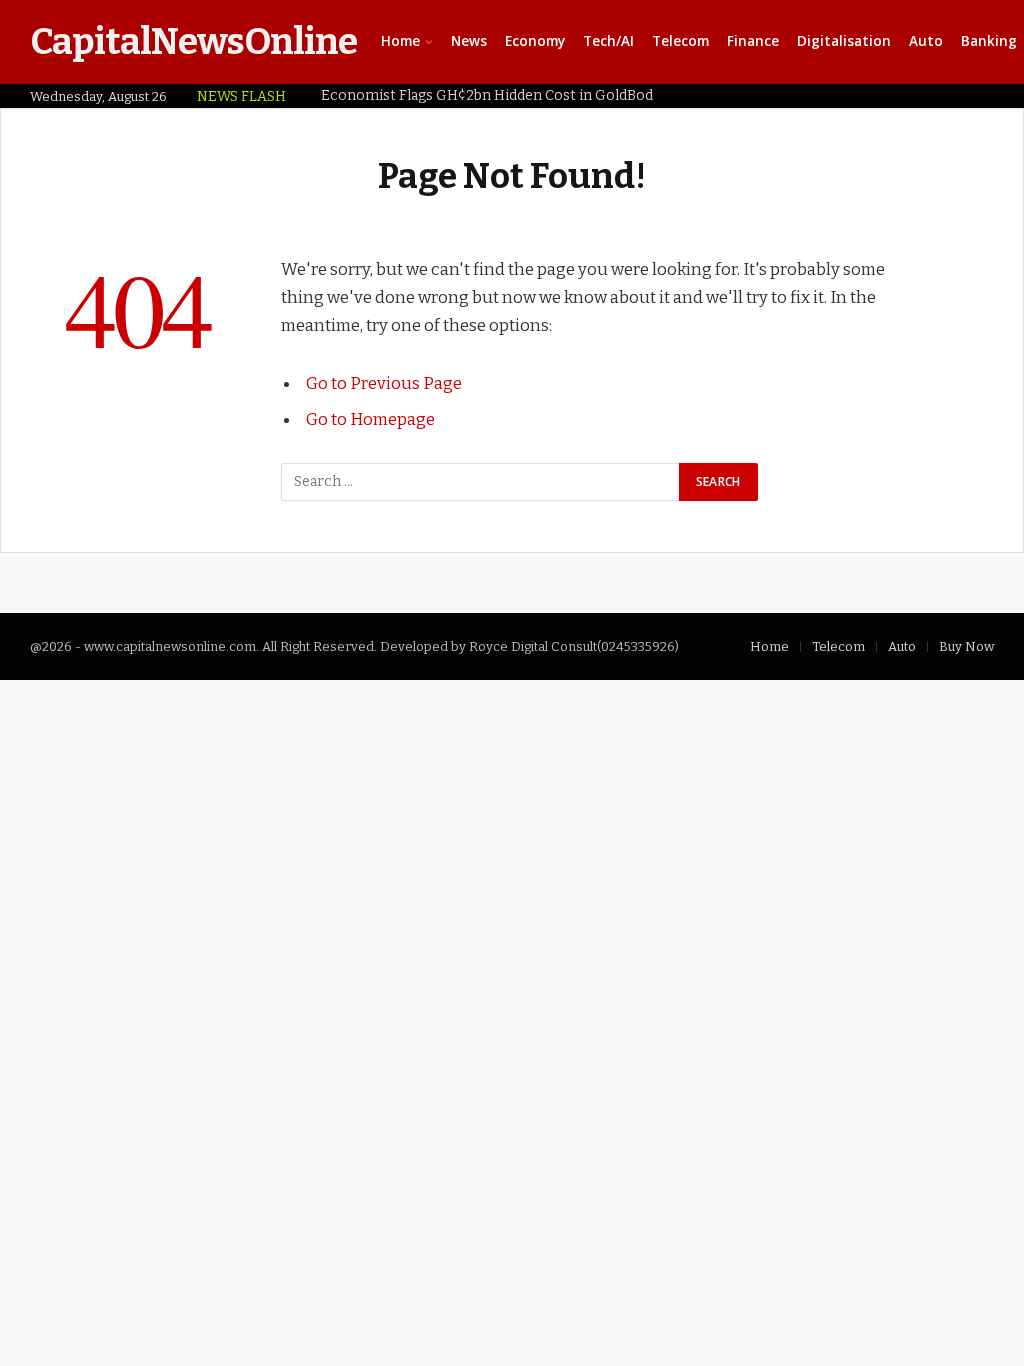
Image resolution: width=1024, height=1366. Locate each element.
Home (400, 41)
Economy (535, 41)
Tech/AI (608, 41)
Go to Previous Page (384, 383)
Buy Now (966, 646)
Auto (926, 41)
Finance (753, 41)
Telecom (680, 41)
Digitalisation (844, 41)
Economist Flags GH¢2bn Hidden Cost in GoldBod (487, 95)
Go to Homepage (370, 419)
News (469, 41)
